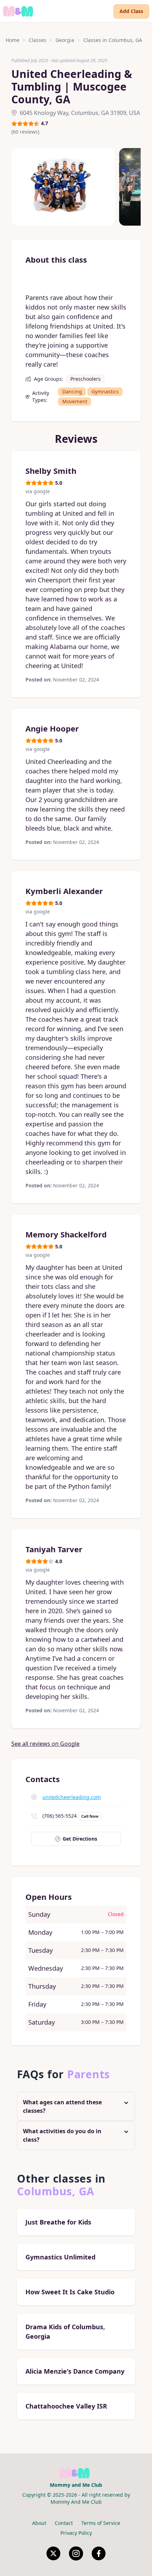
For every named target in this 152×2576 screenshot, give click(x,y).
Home (13, 40)
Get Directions (80, 1839)
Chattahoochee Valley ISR (66, 2406)
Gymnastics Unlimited (60, 2257)
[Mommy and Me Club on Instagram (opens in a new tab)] (76, 2553)
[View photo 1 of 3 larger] (63, 187)
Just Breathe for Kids (58, 2222)
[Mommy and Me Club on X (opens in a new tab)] (53, 2553)
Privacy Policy (76, 2533)
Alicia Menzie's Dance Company (75, 2371)
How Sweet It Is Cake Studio (70, 2292)
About (39, 2523)
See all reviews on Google (45, 1744)
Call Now (90, 1816)
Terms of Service (101, 2523)
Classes (37, 40)
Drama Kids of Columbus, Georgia (65, 2332)
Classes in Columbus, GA (113, 40)
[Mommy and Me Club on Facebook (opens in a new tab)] (99, 2553)
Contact (64, 2523)
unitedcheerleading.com (72, 1797)
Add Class (131, 11)
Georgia (65, 40)
